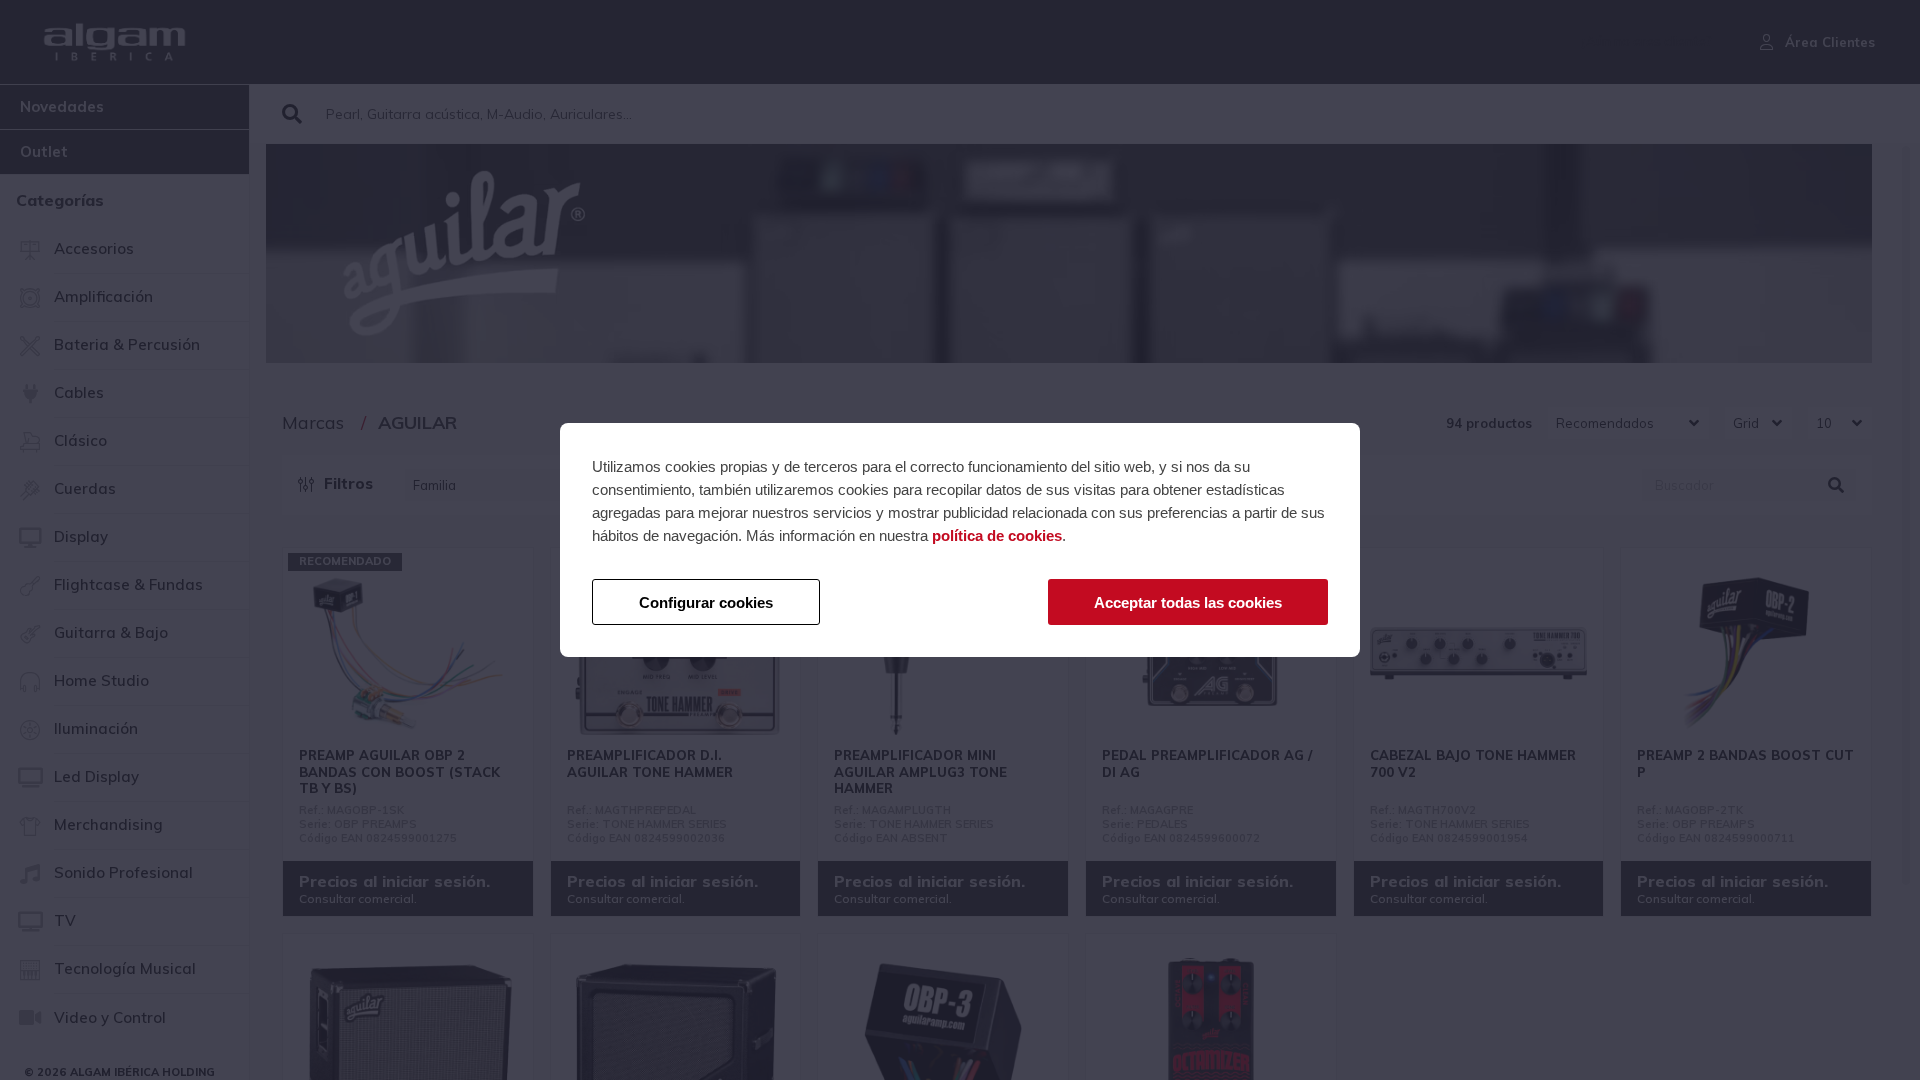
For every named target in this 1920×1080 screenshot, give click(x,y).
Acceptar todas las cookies (1188, 602)
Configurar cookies (706, 602)
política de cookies (997, 535)
